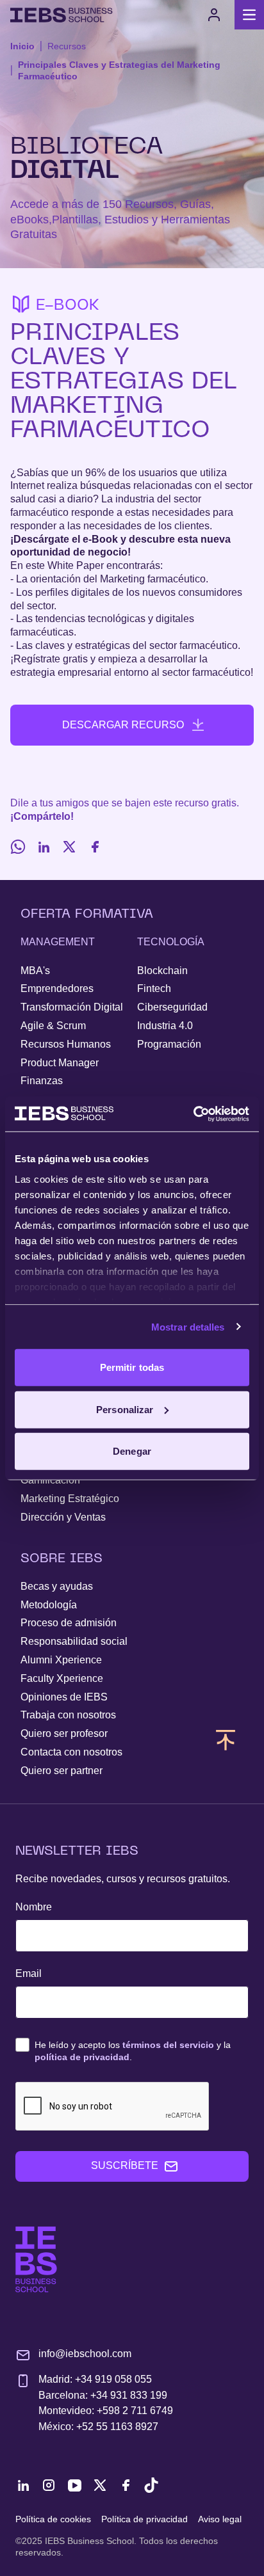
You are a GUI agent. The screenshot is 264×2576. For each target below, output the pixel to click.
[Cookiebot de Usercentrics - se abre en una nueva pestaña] (193, 1114)
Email (29, 1973)
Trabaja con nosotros (68, 1715)
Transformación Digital (72, 1007)
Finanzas (42, 1081)
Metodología (49, 1605)
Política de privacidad (144, 2519)
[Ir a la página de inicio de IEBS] (36, 2260)
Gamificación (50, 1480)
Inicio (22, 46)
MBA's (35, 971)
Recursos (67, 46)
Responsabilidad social (74, 1641)
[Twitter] (69, 847)
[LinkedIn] (44, 847)
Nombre (34, 1907)
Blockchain (162, 971)
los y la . (133, 2051)
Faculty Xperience (62, 1678)
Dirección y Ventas (63, 1517)
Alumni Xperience (61, 1660)
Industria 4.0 (165, 1026)
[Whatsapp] (18, 847)
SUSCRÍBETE (125, 2165)
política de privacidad (82, 2057)
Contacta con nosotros (71, 1752)
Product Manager (60, 1063)
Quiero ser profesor (64, 1733)
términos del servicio (168, 2045)
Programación (169, 1044)
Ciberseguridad (172, 1007)
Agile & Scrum (53, 1026)
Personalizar (125, 1409)
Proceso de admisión (69, 1623)
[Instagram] (49, 2485)
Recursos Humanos (66, 1044)
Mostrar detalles (188, 1326)
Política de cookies (53, 2519)
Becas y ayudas (57, 1586)
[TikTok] (151, 2485)
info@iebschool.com (85, 2354)
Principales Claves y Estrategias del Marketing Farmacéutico (119, 70)
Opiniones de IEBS (64, 1697)
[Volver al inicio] (62, 15)
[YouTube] (74, 2485)
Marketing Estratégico (70, 1499)
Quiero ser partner (62, 1771)
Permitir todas (132, 1367)
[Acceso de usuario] (214, 15)
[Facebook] (95, 847)
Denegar (132, 1451)
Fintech (154, 988)
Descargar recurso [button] (123, 725)
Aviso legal (220, 2519)
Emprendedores (57, 988)
